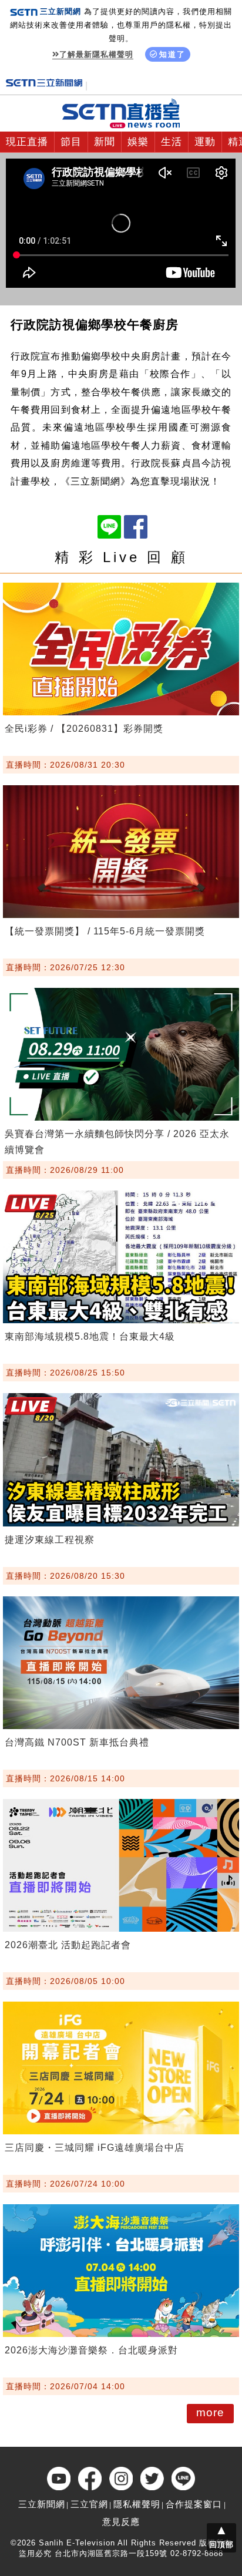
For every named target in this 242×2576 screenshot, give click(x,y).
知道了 (172, 54)
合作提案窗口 (194, 2504)
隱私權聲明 (137, 2504)
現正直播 (27, 142)
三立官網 (89, 2504)
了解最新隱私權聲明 (96, 54)
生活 (172, 142)
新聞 (105, 142)
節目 (71, 142)
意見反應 (121, 2522)
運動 (205, 142)
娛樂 (138, 142)
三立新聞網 (42, 2504)
